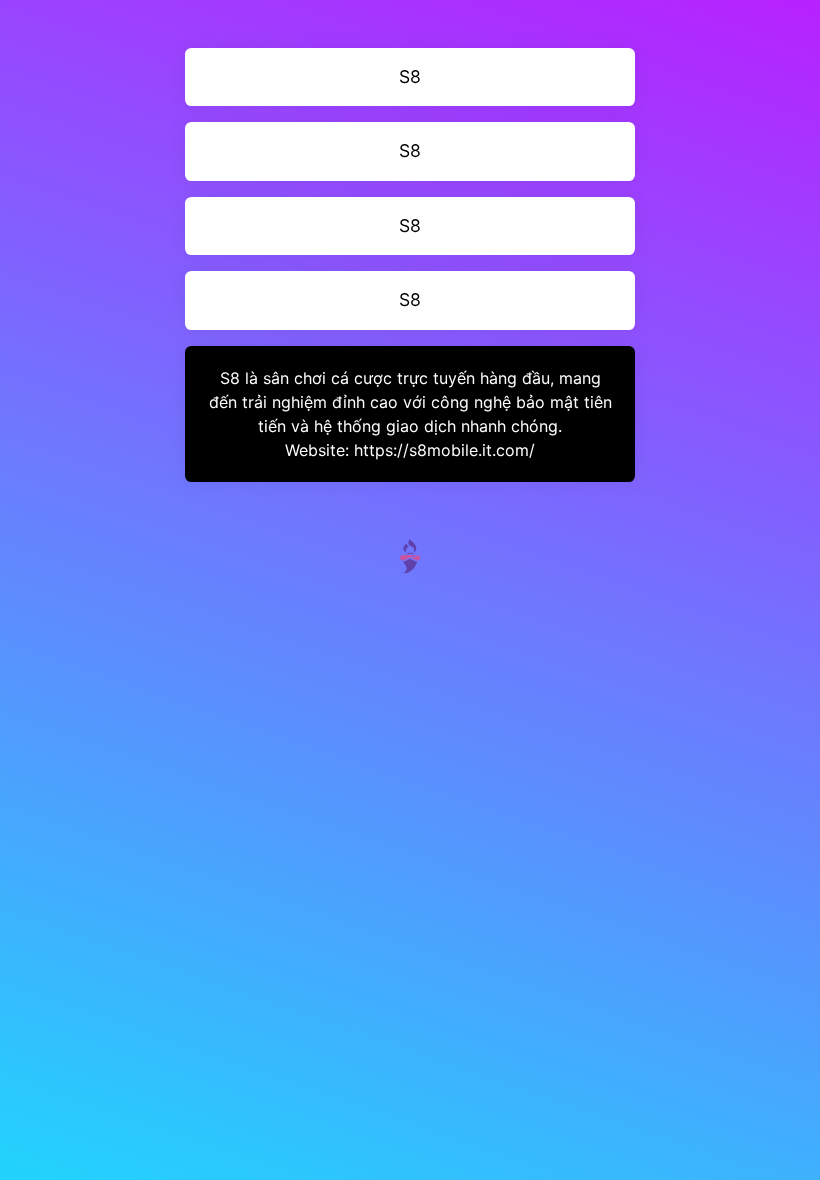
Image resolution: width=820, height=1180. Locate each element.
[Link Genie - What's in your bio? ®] (410, 553)
